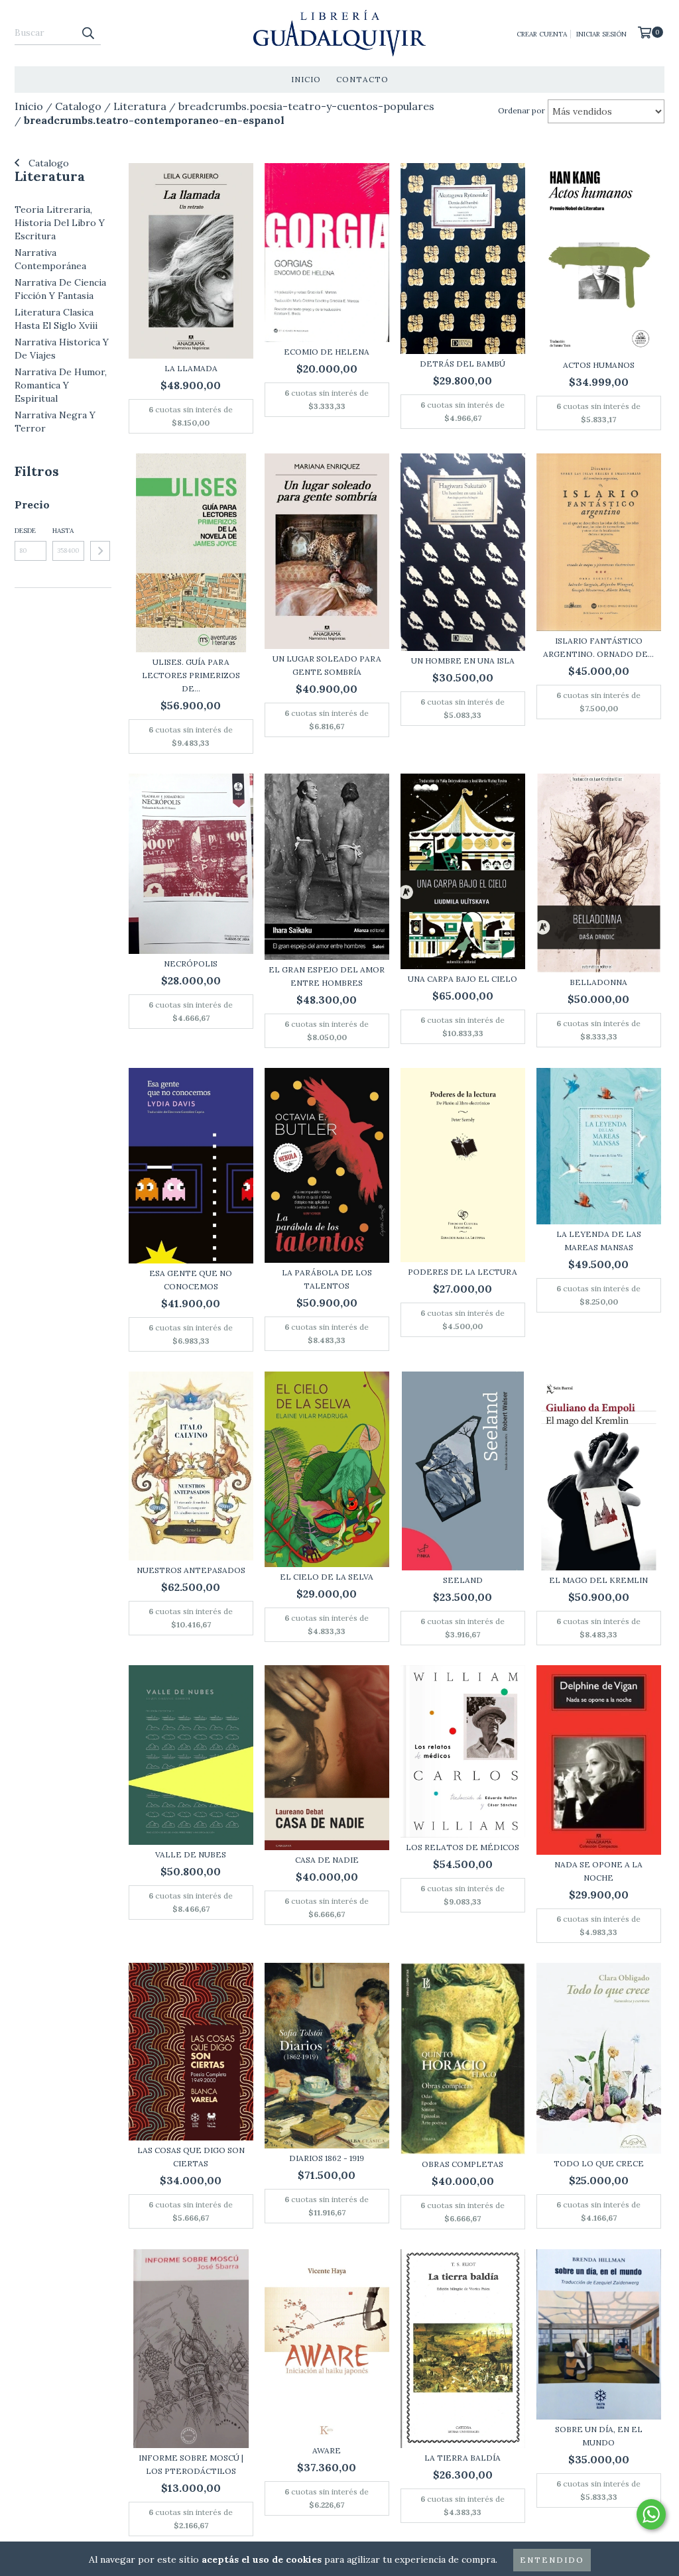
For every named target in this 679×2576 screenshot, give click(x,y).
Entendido (552, 2560)
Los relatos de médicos (463, 1847)
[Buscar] (88, 33)
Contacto (362, 79)
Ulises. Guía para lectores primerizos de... (191, 675)
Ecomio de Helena (327, 352)
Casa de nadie (327, 1860)
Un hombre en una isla (463, 661)
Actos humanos (599, 365)
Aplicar (100, 551)
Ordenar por (522, 110)
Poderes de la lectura (463, 1272)
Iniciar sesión (601, 34)
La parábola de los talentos (327, 1279)
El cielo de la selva (327, 1577)
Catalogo (47, 163)
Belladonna (598, 982)
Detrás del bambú (463, 364)
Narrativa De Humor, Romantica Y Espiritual (61, 385)
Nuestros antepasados (191, 1570)
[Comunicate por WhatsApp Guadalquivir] (651, 2514)
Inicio (306, 79)
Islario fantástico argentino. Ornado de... (598, 647)
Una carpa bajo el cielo (463, 979)
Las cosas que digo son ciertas (191, 2157)
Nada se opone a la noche (598, 1871)
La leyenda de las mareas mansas (599, 1241)
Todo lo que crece (599, 2163)
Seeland (463, 1580)
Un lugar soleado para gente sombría (327, 665)
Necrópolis (191, 964)
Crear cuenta (542, 34)
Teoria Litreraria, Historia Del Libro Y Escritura (60, 223)
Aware (327, 2450)
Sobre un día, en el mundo (599, 2436)
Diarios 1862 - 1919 (327, 2158)
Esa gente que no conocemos (191, 1280)
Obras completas (463, 2164)
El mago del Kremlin (598, 1580)
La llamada (191, 368)
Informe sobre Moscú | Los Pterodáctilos (191, 2464)
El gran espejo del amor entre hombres (327, 976)
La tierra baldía (463, 2458)
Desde (25, 531)
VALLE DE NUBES (191, 1854)
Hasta (63, 531)
